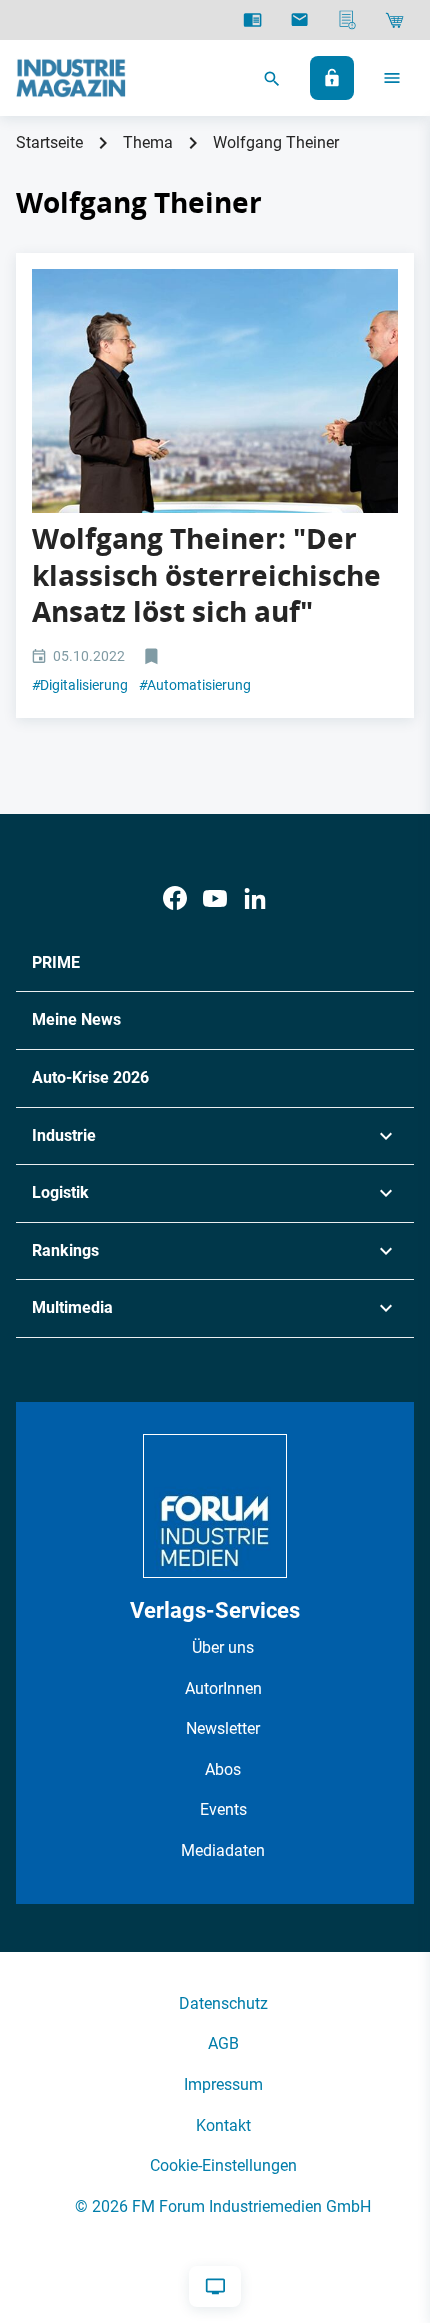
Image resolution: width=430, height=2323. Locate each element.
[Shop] (394, 20)
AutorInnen (223, 1688)
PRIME (56, 962)
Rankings (65, 1250)
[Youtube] (215, 898)
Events (223, 1809)
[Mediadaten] (347, 20)
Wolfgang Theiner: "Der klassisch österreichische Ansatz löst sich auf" (206, 575)
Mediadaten (223, 1850)
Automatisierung (195, 685)
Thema (148, 142)
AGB (223, 2043)
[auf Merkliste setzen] (153, 657)
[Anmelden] (332, 78)
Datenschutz (223, 2003)
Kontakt (223, 2125)
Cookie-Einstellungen (223, 2165)
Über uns (223, 1647)
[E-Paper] (252, 20)
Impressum (223, 2084)
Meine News (76, 1019)
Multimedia (72, 1307)
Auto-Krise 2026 (90, 1077)
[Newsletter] (299, 20)
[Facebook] (175, 898)
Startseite (49, 142)
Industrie (64, 1135)
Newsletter (223, 1728)
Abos (223, 1769)
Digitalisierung (80, 685)
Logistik (60, 1192)
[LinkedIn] (255, 898)
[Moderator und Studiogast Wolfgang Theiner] (215, 391)
